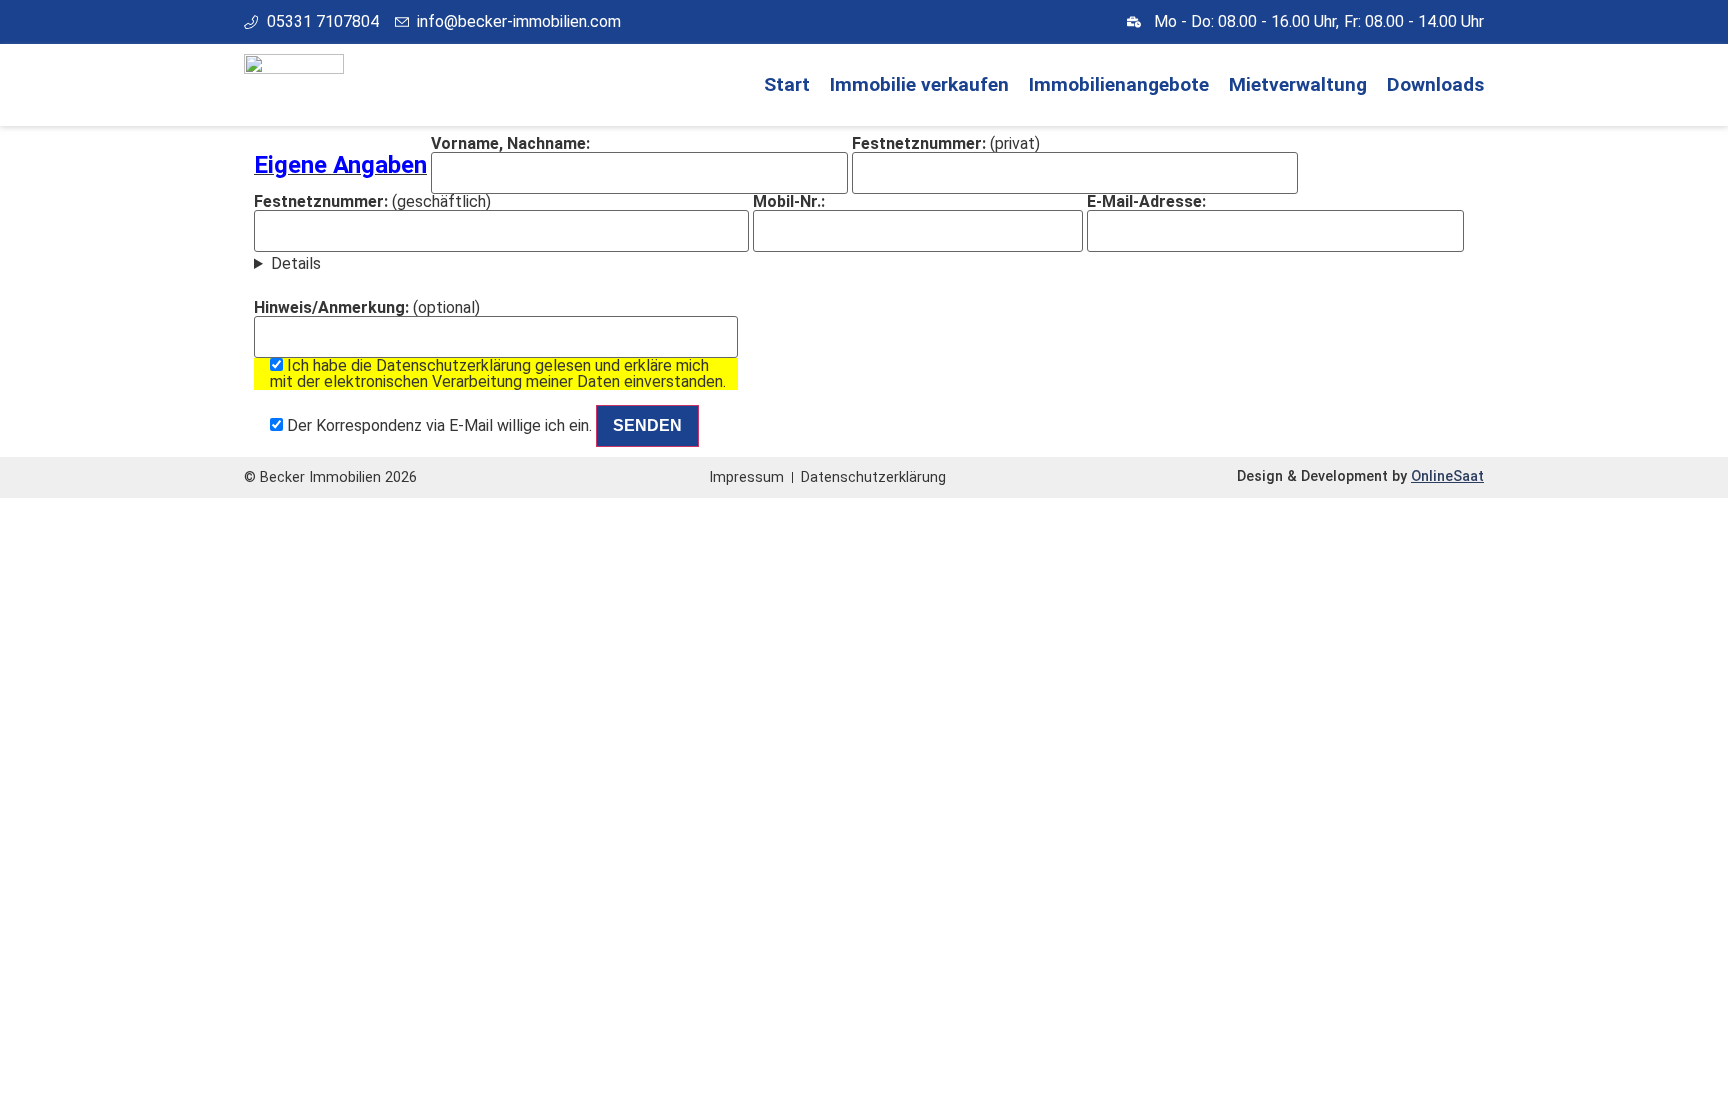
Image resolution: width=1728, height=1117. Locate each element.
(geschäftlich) (372, 202)
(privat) (946, 144)
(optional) (490, 367)
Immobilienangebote (1119, 84)
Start (787, 84)
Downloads (1435, 84)
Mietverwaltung (1298, 84)
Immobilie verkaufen (919, 84)
